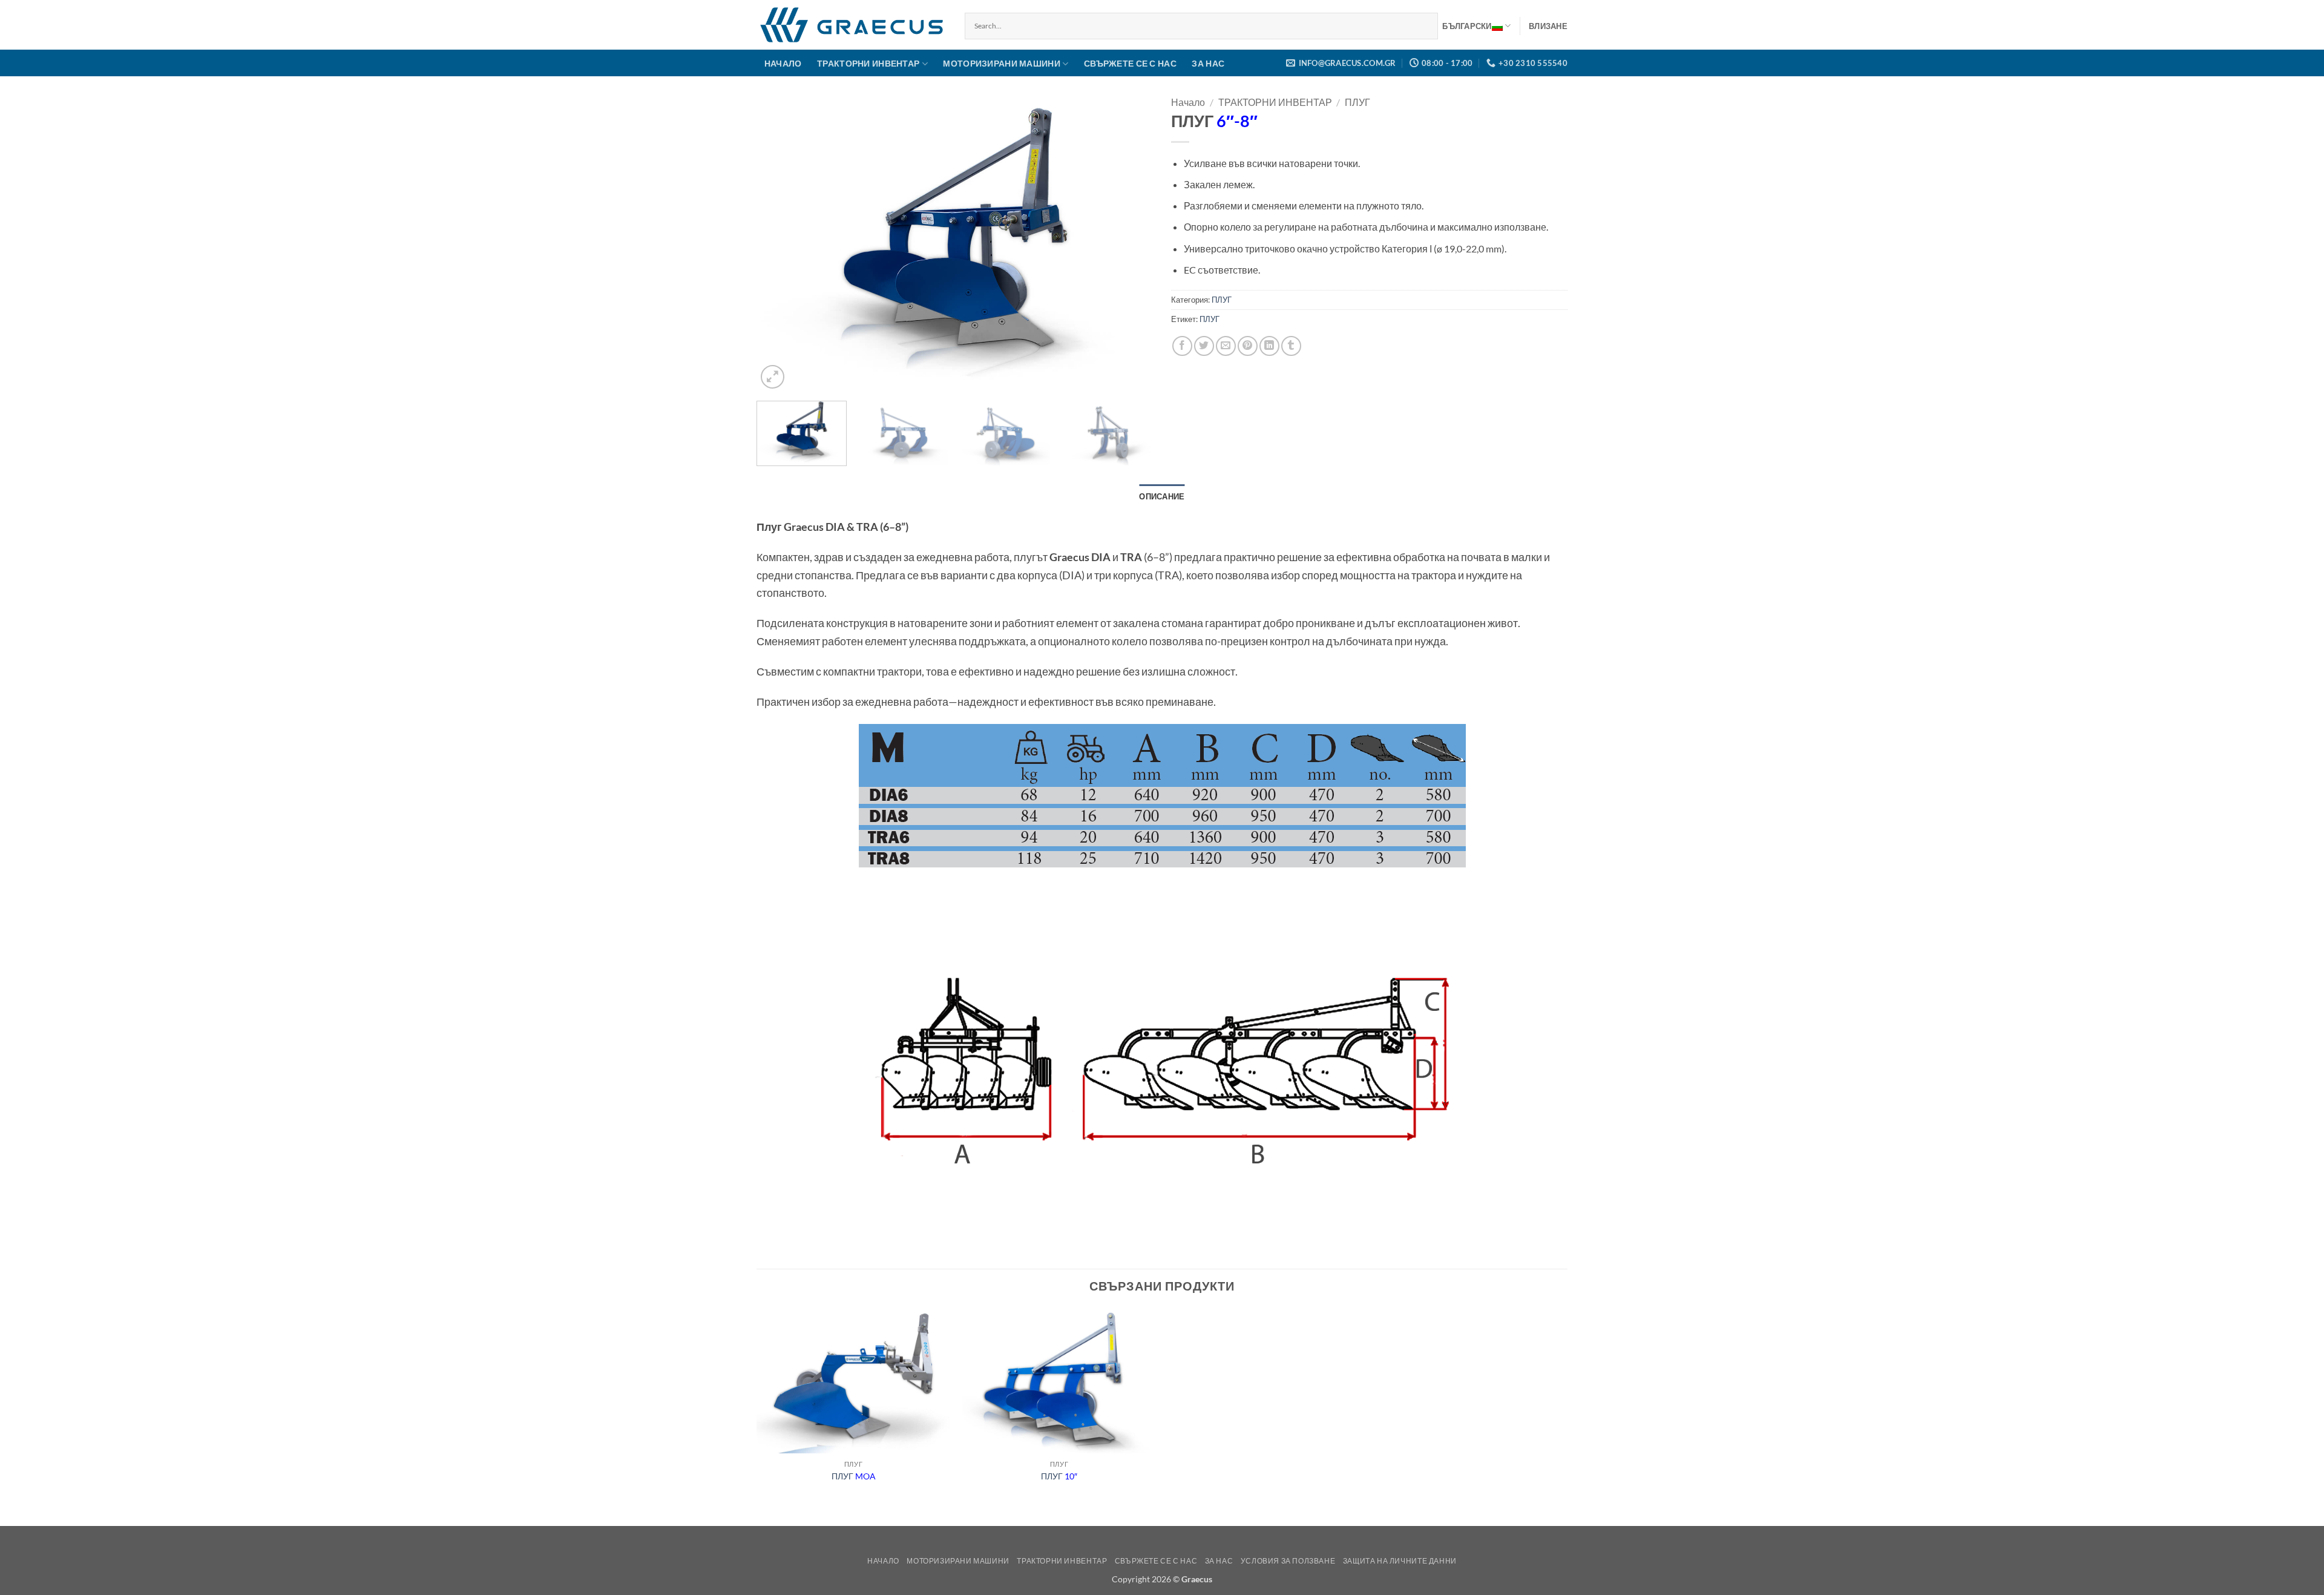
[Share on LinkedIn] (1269, 346)
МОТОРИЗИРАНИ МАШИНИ (1001, 63)
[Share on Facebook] (1182, 346)
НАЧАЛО (783, 63)
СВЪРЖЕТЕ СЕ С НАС (1130, 63)
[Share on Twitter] (1204, 346)
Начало (1188, 102)
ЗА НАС (1208, 63)
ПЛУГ (1357, 102)
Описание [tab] (1162, 496)
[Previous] (780, 243)
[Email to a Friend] (1226, 346)
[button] (1548, 26)
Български (1467, 26)
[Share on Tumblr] (1291, 346)
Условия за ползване (1288, 1561)
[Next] (1130, 243)
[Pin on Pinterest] (1248, 346)
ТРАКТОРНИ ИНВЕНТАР (868, 63)
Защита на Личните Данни (1400, 1561)
